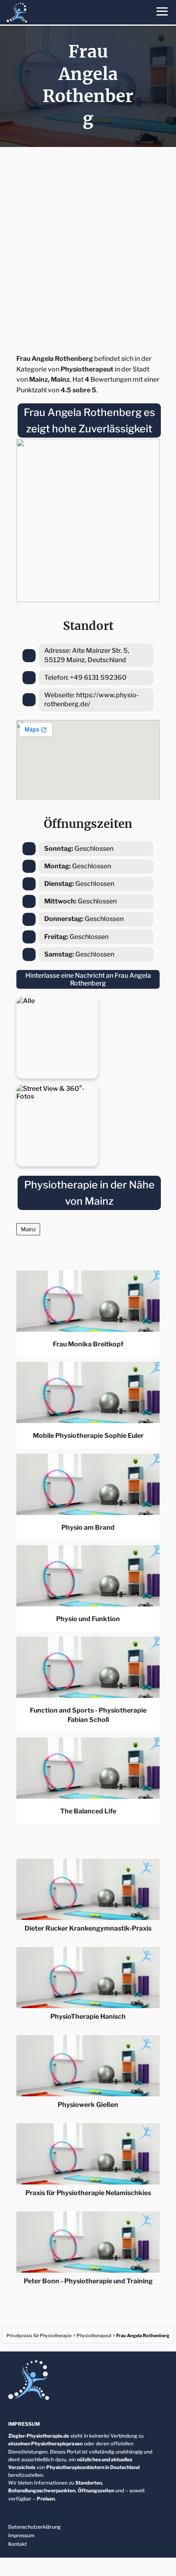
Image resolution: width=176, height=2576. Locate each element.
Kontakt (18, 2544)
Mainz (28, 1229)
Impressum (21, 2535)
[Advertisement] (88, 248)
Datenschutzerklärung (34, 2527)
